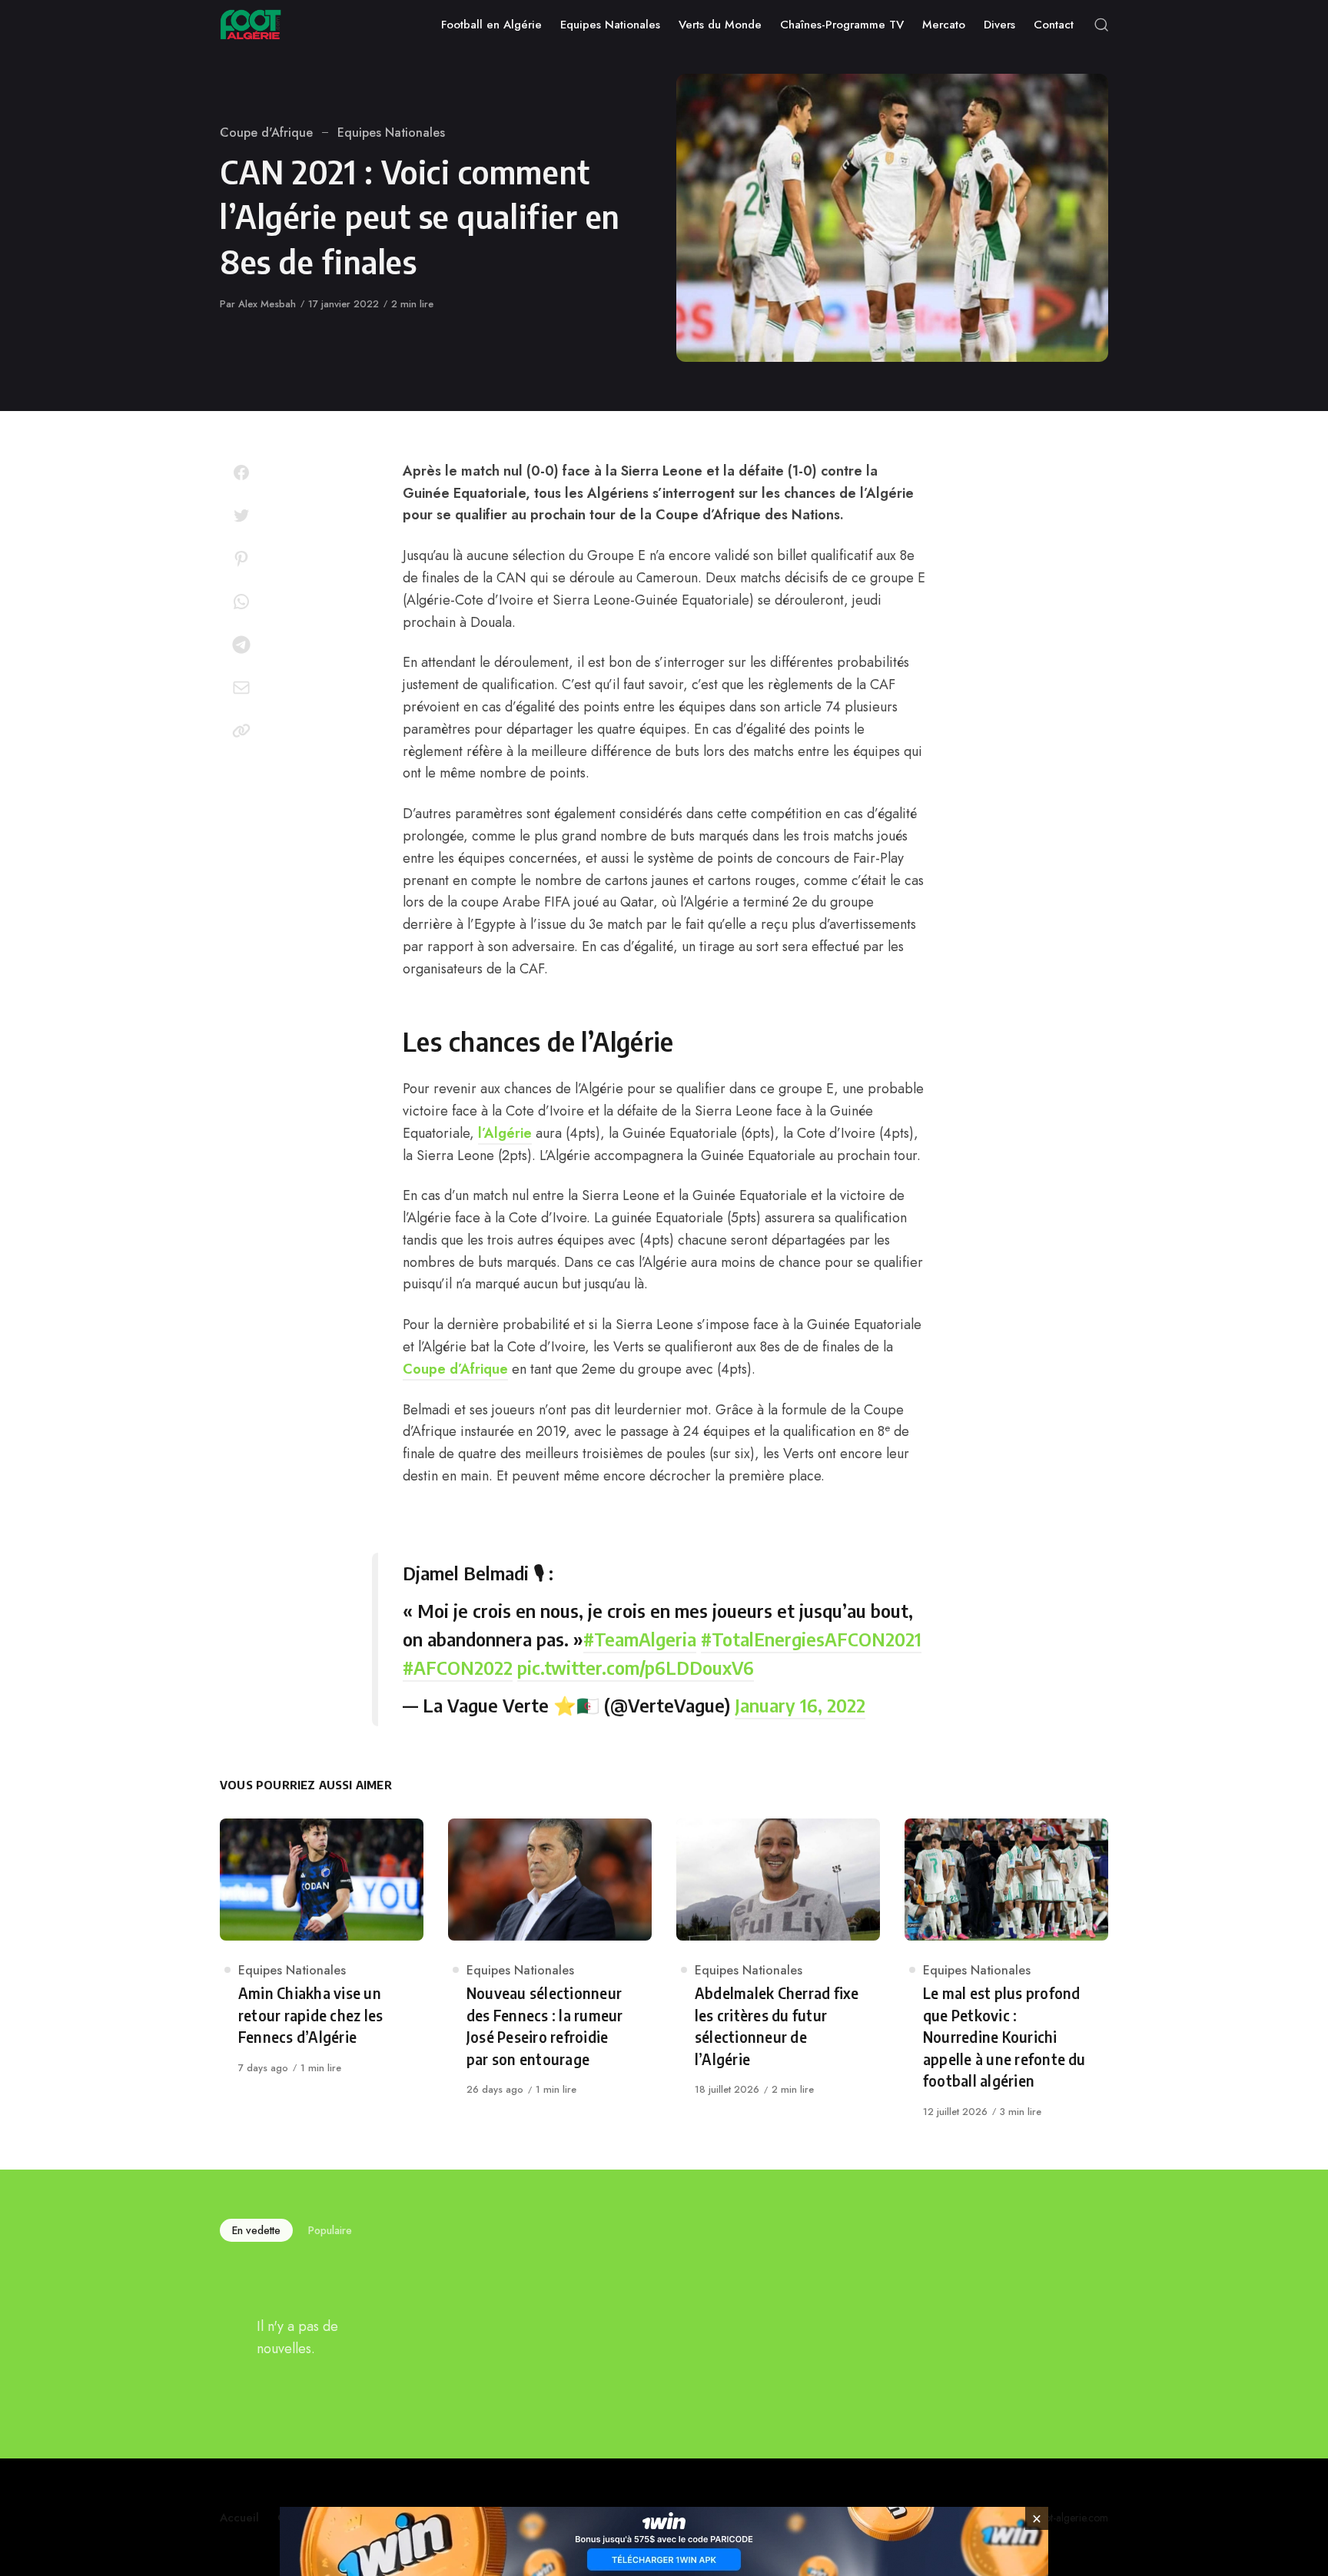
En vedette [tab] (256, 2230)
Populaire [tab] (330, 2230)
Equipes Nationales (391, 133)
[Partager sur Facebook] (241, 472)
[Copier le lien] (241, 731)
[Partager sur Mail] (241, 688)
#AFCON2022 (458, 1667)
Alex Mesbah (267, 304)
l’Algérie (505, 1133)
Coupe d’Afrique (455, 1369)
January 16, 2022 (800, 1705)
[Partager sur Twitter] (241, 516)
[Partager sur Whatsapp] (241, 602)
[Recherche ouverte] (1101, 25)
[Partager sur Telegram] (241, 645)
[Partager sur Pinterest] (241, 559)
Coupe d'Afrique (266, 133)
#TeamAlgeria (640, 1639)
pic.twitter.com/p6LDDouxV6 (636, 1667)
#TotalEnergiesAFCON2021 (811, 1639)
